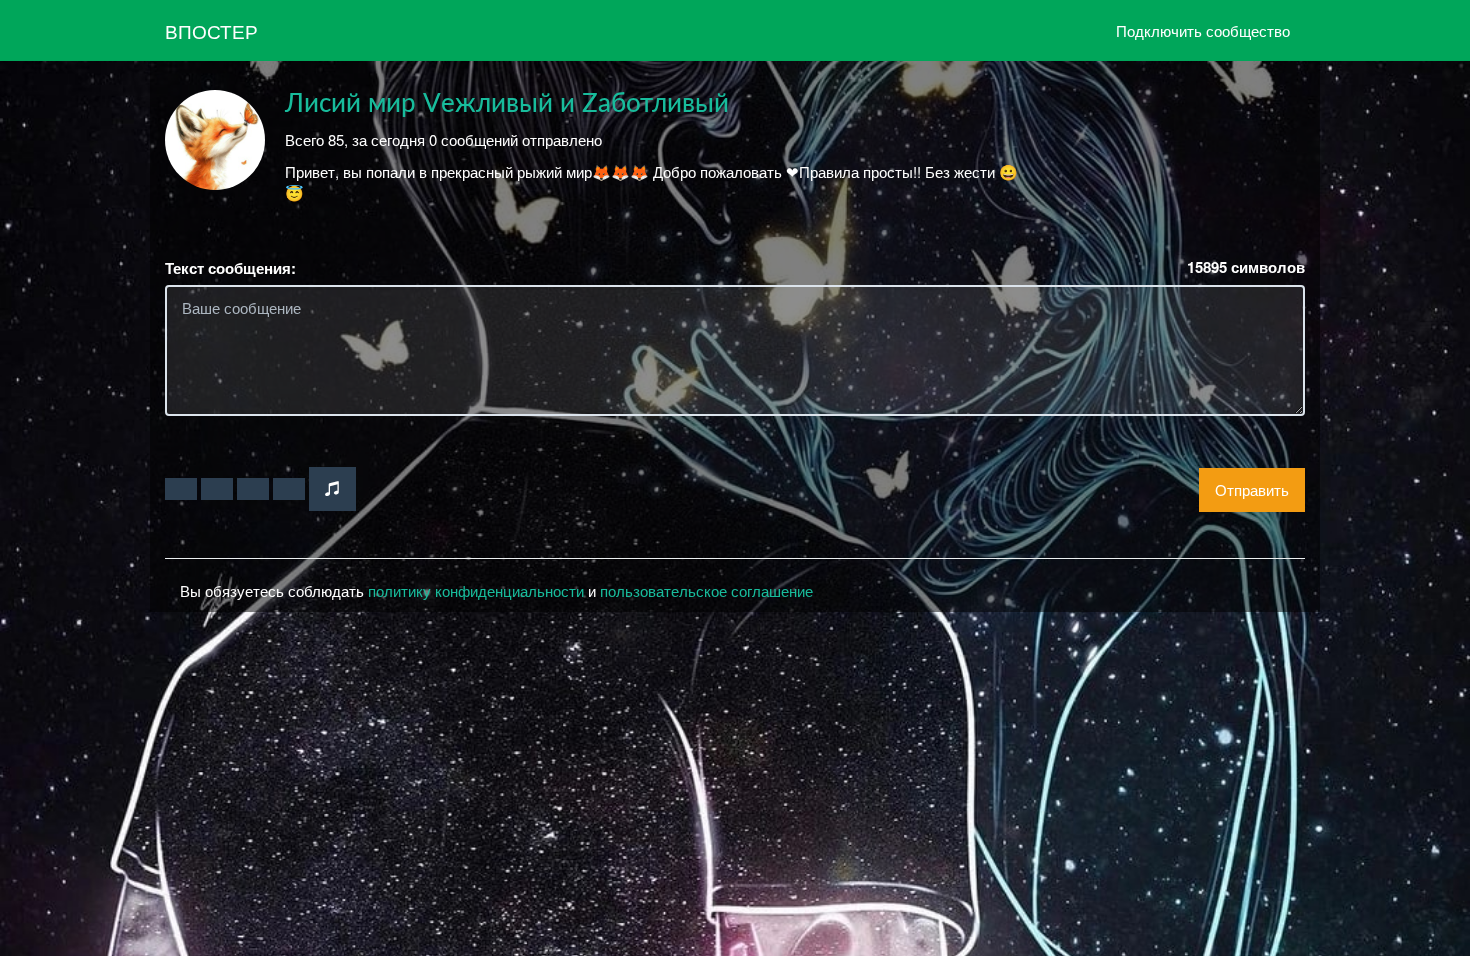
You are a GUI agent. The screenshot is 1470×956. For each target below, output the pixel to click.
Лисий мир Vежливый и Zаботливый (507, 104)
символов (1246, 267)
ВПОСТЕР (211, 30)
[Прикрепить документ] (289, 489)
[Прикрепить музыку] (332, 488)
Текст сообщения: (230, 268)
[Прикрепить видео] (217, 489)
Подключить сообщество (1203, 30)
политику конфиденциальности (476, 590)
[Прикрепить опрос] (253, 489)
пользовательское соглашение (706, 590)
